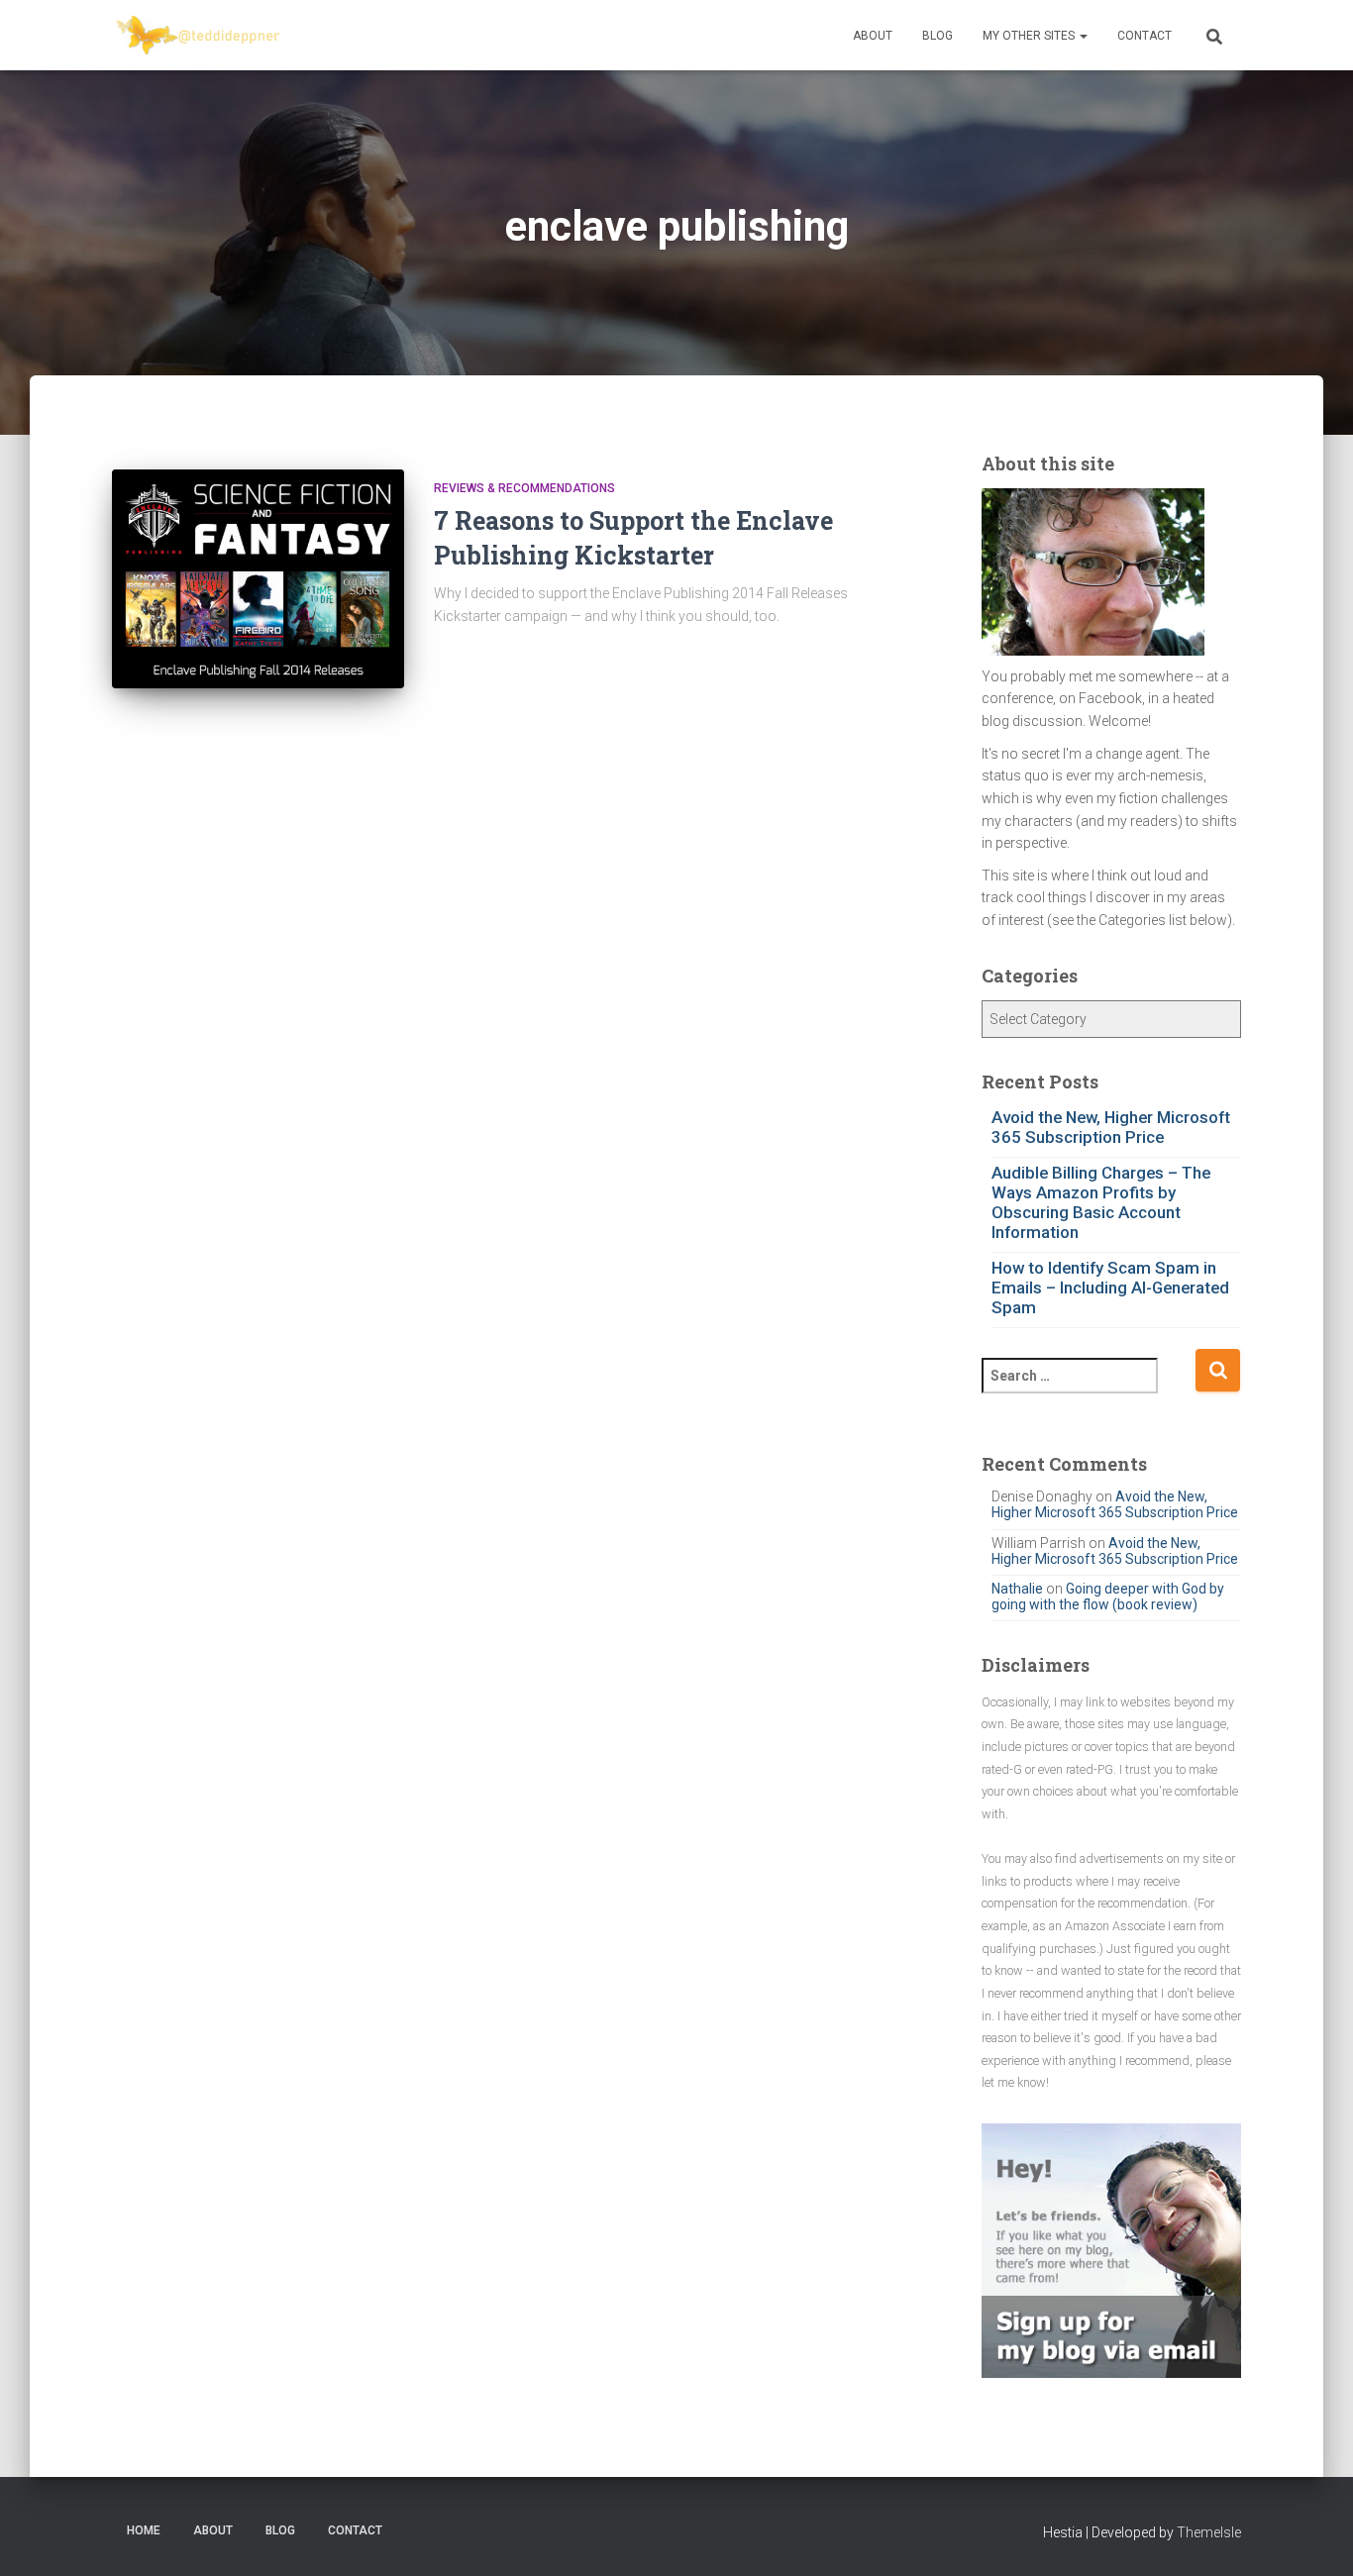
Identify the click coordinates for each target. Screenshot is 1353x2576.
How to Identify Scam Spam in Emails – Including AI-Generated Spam (1110, 1288)
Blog (937, 36)
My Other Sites (1030, 36)
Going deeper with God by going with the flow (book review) (1108, 1597)
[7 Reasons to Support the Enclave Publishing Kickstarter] (258, 579)
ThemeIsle (1209, 2532)
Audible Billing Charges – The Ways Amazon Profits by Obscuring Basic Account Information (1101, 1202)
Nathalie (1017, 1589)
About (873, 36)
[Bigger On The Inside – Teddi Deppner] (199, 36)
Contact (1145, 36)
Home (144, 2530)
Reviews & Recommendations (524, 488)
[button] (1083, 36)
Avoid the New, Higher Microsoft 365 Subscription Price (1111, 1127)
